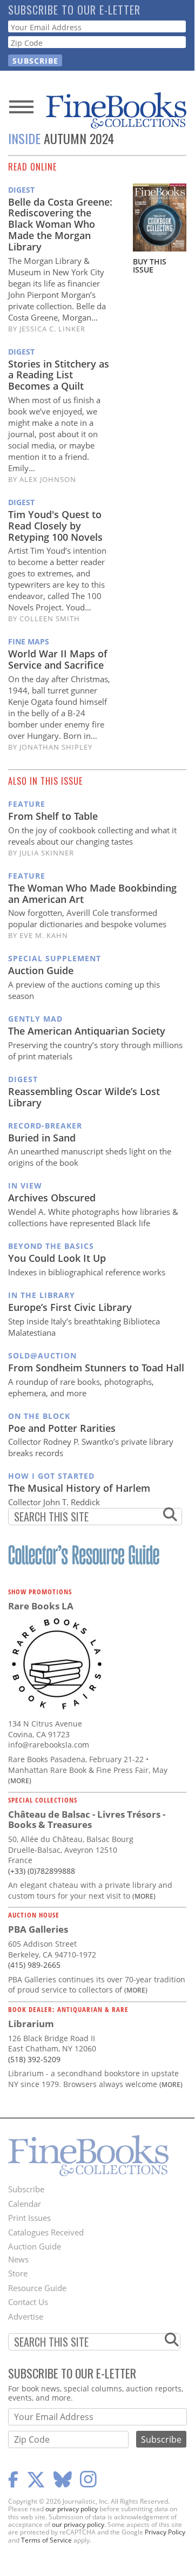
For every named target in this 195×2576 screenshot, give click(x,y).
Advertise (26, 2316)
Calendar (25, 2204)
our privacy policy (72, 2509)
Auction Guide (35, 2246)
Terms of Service (46, 2540)
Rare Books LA (41, 1606)
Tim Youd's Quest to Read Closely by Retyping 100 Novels (55, 526)
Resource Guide (37, 2288)
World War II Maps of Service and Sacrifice (58, 659)
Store (18, 2273)
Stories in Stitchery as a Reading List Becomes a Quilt (59, 375)
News (18, 2259)
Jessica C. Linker (52, 329)
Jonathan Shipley (56, 747)
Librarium (31, 2024)
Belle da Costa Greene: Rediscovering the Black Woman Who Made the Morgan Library (60, 224)
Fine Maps (29, 641)
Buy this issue (150, 266)
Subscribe (26, 2189)
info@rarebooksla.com (49, 1745)
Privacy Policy (165, 2532)
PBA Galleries (38, 1929)
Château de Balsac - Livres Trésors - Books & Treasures (87, 1820)
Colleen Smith (50, 618)
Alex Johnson (48, 479)
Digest (21, 190)
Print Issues (29, 2218)
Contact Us (28, 2302)
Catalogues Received (46, 2232)
